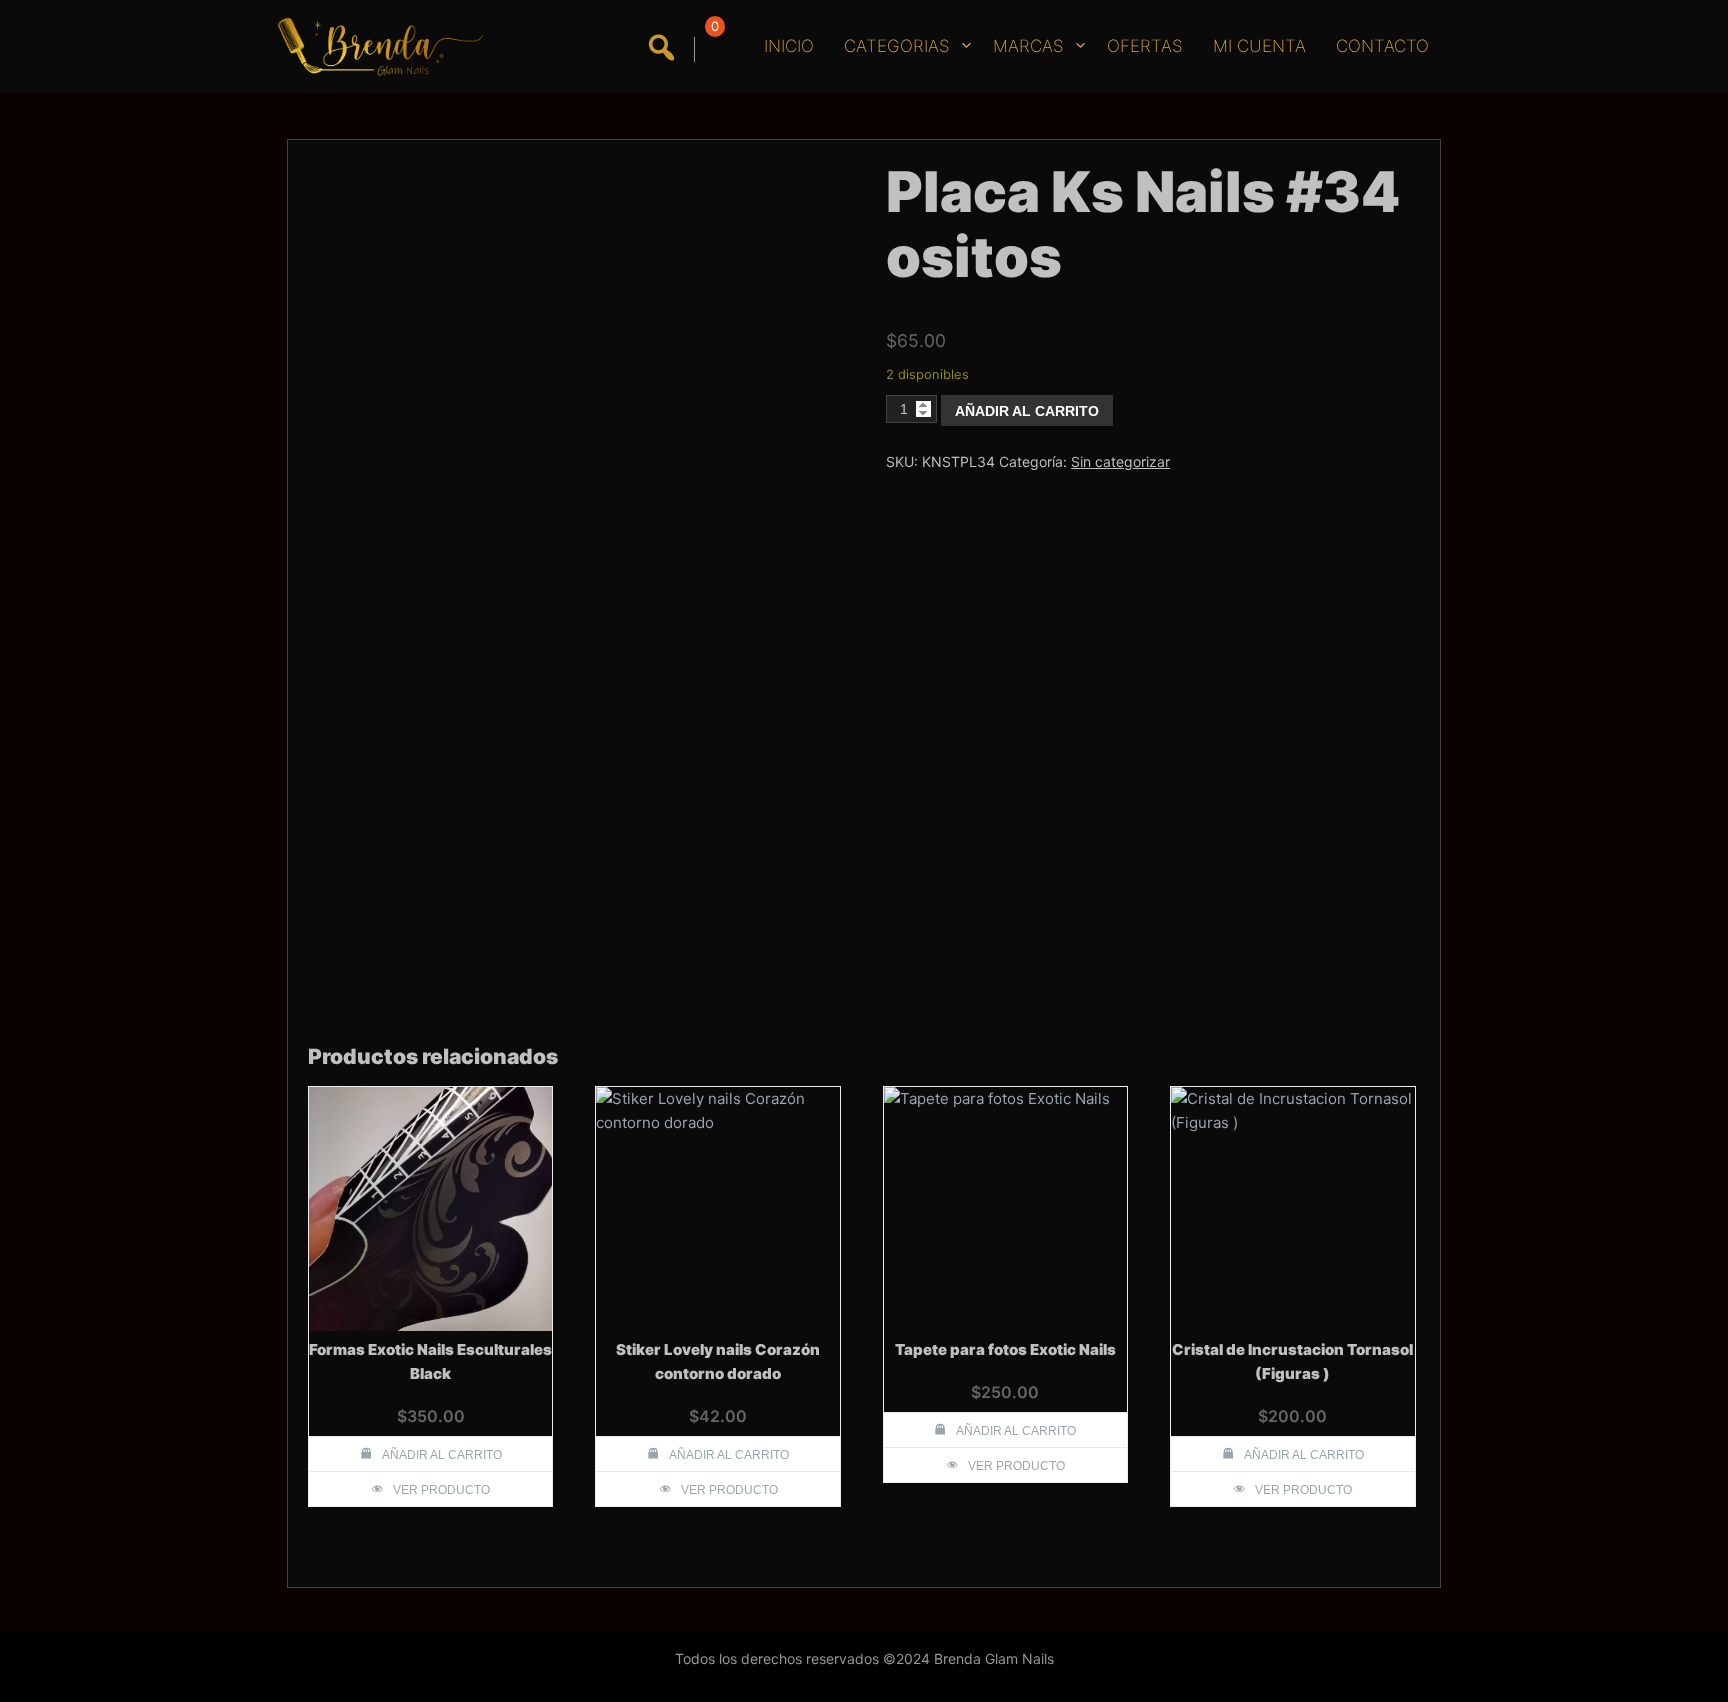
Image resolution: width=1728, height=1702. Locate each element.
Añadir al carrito (1027, 411)
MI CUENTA (1259, 46)
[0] (711, 49)
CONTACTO (1382, 46)
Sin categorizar (1120, 461)
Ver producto (441, 1490)
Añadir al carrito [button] (442, 1455)
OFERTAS (1145, 46)
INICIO (789, 46)
